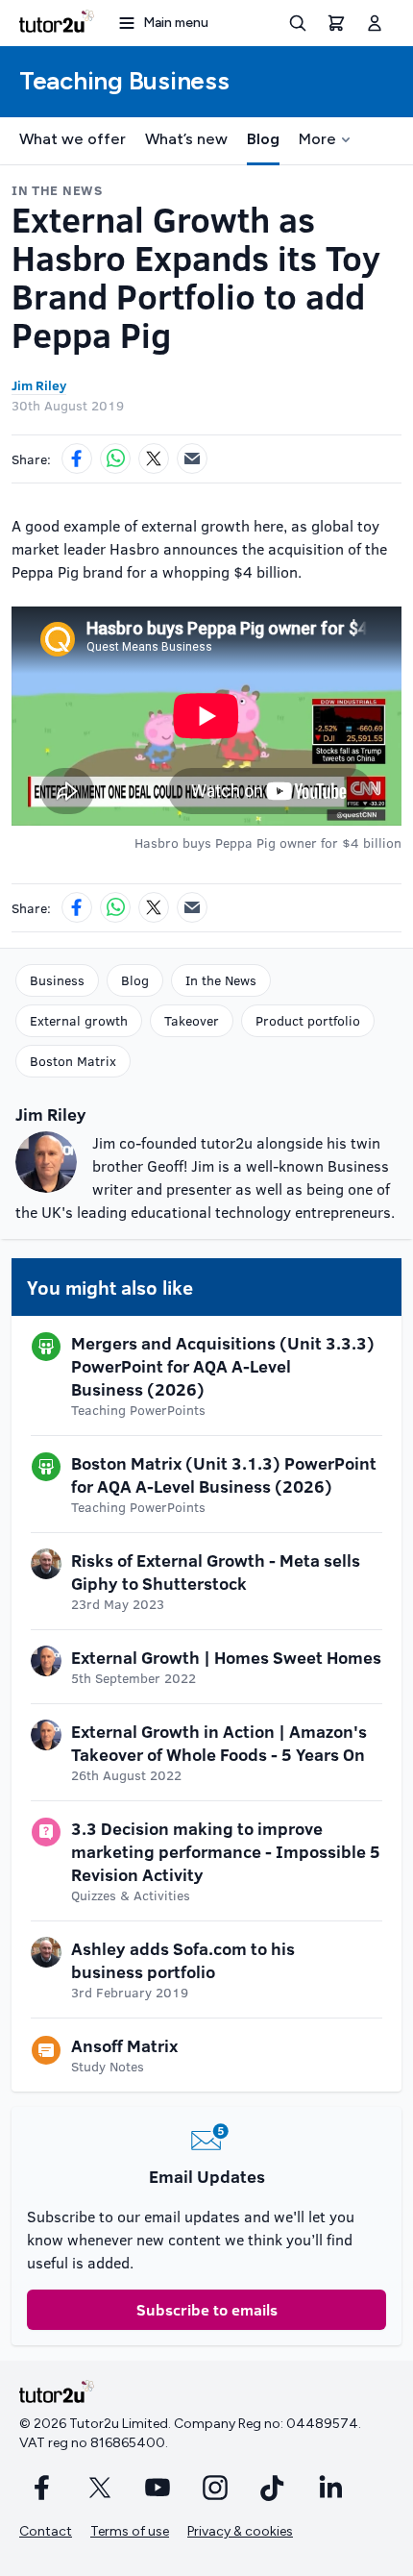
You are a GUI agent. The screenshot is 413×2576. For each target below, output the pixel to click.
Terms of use (130, 2531)
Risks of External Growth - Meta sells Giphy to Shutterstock (216, 1572)
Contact (46, 2531)
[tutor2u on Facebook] (42, 2488)
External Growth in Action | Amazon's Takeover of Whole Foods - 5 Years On (219, 1743)
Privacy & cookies (240, 2531)
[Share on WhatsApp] (115, 458)
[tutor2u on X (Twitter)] (100, 2488)
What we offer (73, 139)
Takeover (192, 1020)
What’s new (186, 139)
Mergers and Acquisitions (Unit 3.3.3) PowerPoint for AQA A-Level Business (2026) (223, 1366)
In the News (221, 980)
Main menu (176, 23)
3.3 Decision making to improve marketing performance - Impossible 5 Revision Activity (226, 1851)
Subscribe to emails (207, 2309)
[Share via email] (192, 458)
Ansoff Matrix (124, 2045)
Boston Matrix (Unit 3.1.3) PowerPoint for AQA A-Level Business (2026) (224, 1474)
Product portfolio (308, 1020)
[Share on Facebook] (77, 458)
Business (57, 980)
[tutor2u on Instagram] (215, 2488)
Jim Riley (39, 385)
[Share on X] (154, 458)
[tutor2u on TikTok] (273, 2488)
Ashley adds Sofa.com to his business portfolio (183, 1960)
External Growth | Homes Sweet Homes (226, 1657)
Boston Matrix (73, 1061)
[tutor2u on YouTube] (158, 2488)
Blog (263, 139)
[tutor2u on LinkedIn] (330, 2488)
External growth (79, 1020)
